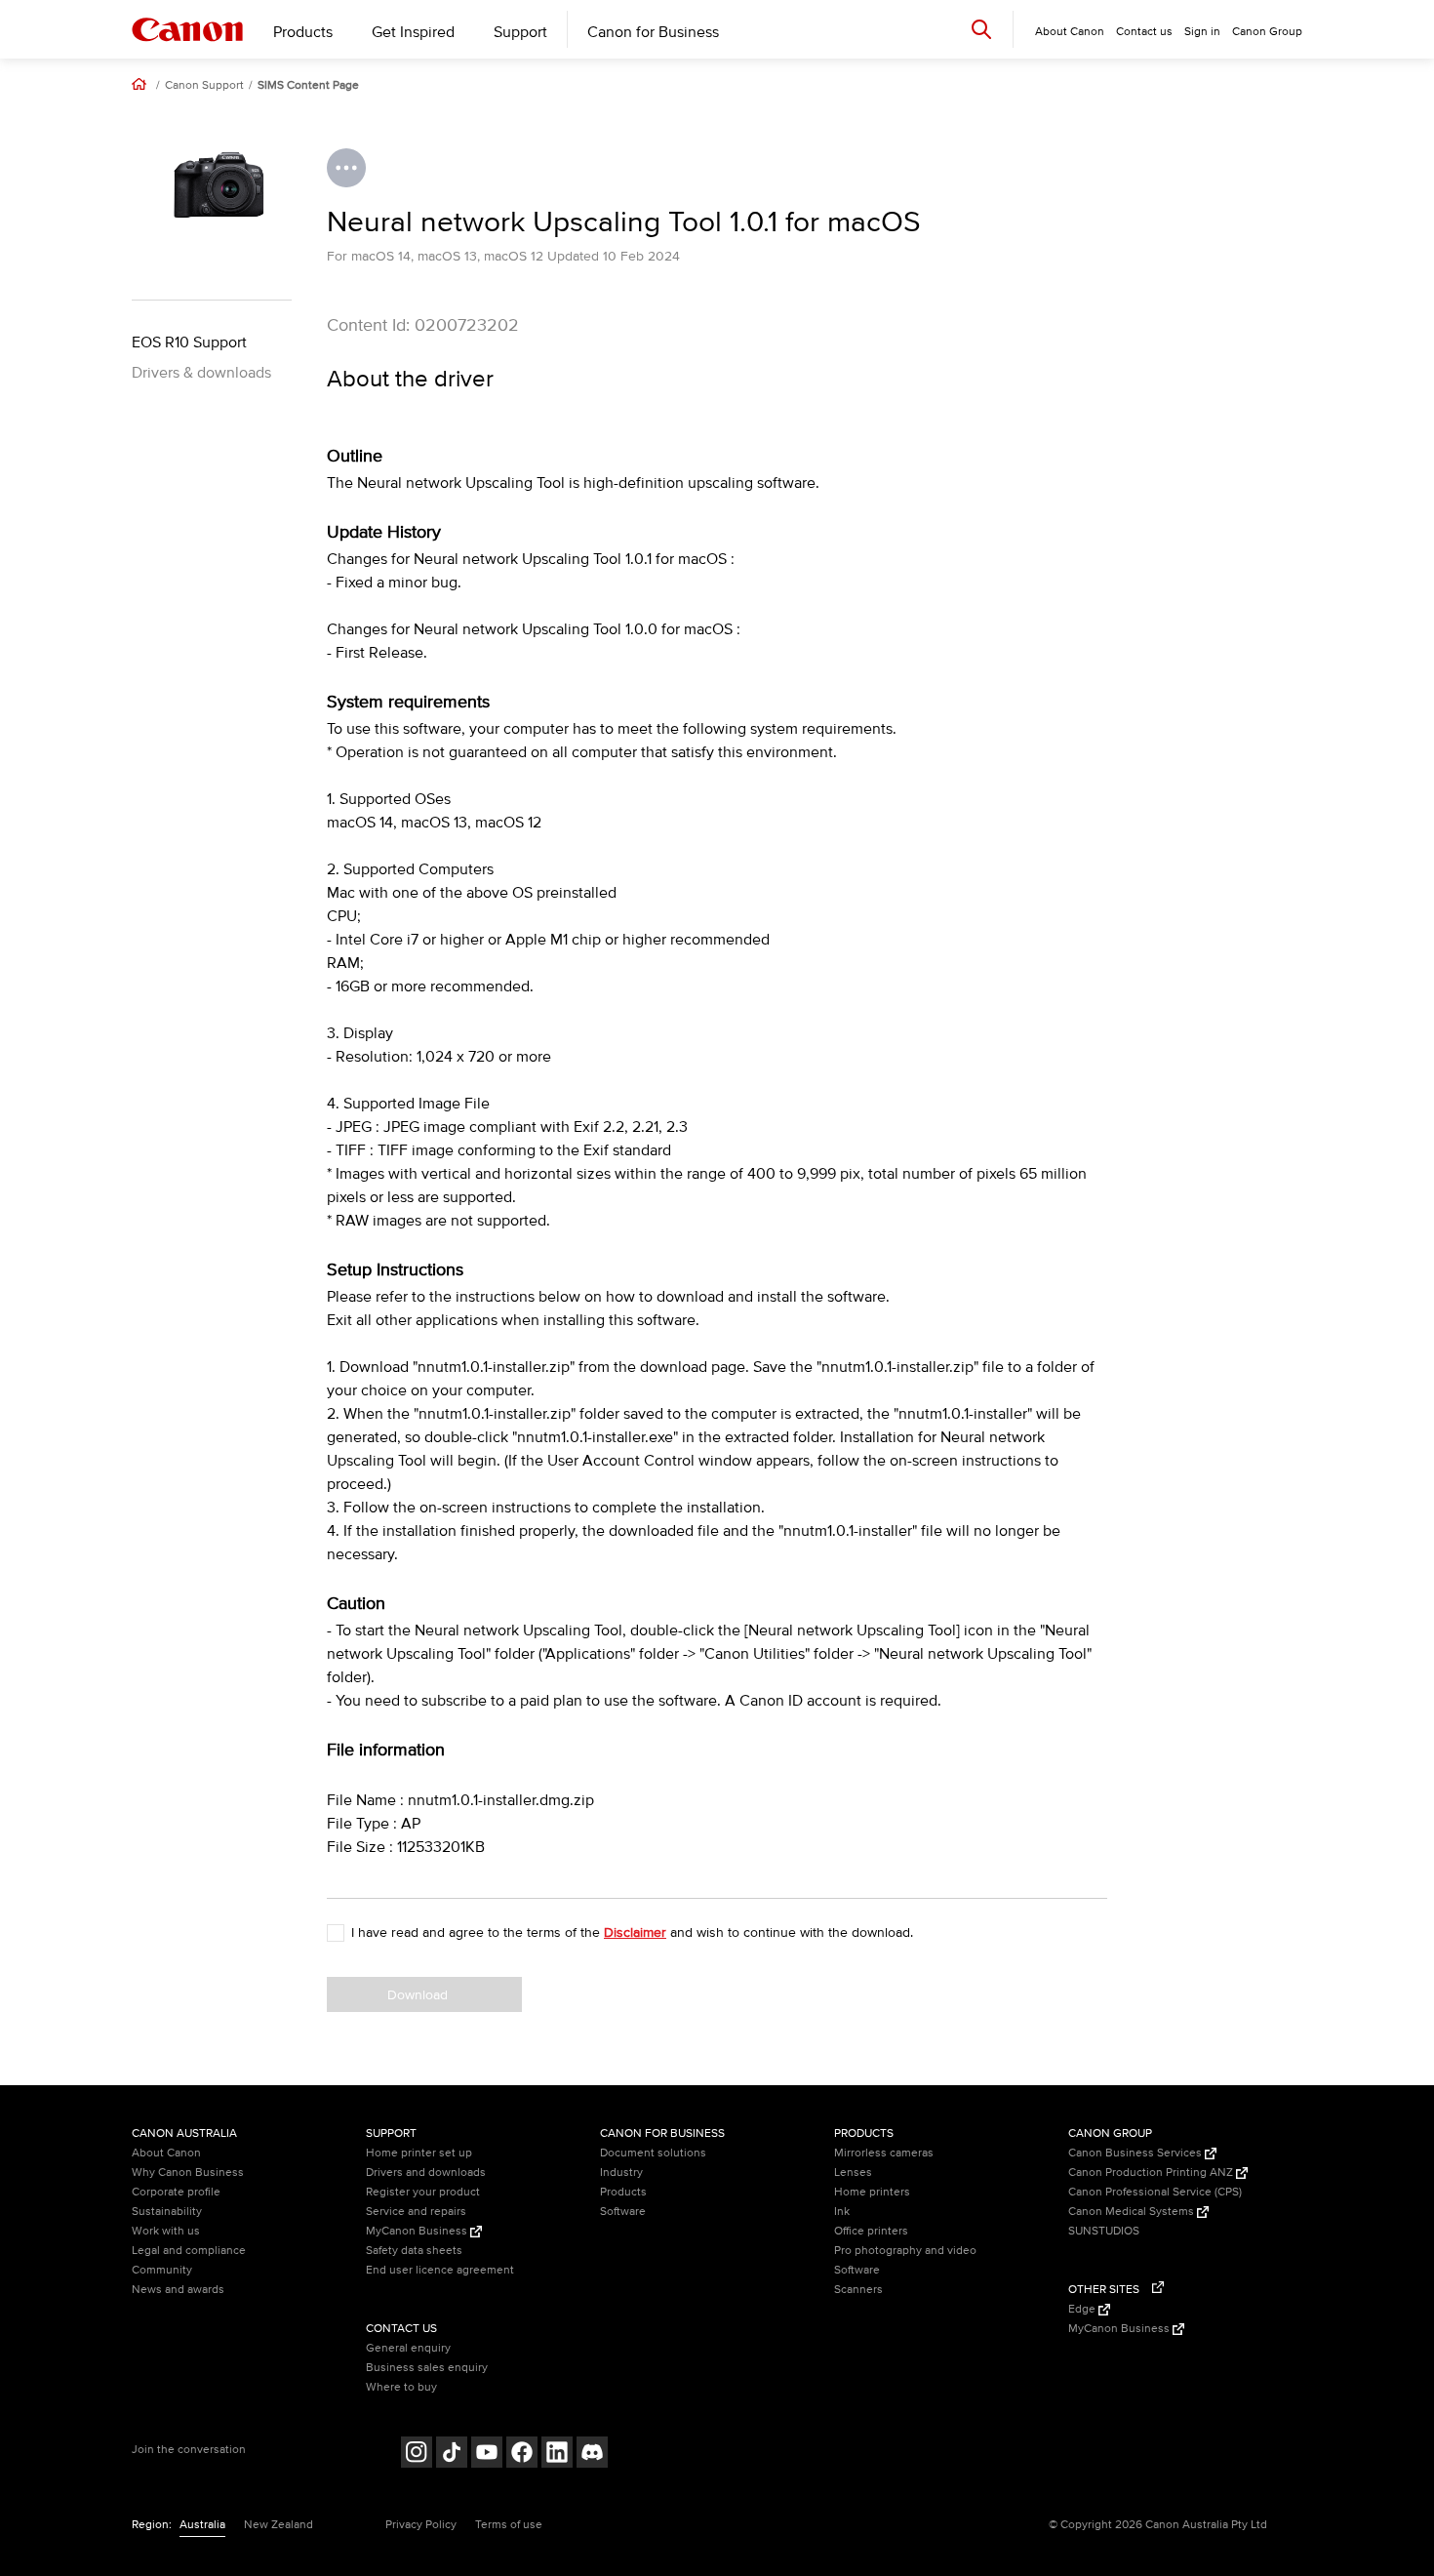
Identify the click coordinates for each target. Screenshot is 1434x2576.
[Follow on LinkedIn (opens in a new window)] (557, 2455)
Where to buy (401, 2387)
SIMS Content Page (308, 86)
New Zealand (279, 2525)
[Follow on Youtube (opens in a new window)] (487, 2455)
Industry (621, 2173)
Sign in (1202, 32)
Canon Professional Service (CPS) (1155, 2192)
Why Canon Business (188, 2173)
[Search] (981, 29)
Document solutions (653, 2153)
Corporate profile (176, 2192)
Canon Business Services (1136, 2153)
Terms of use (509, 2525)
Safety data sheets (414, 2251)
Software (623, 2212)
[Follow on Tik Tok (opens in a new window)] (452, 2455)
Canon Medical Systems (1133, 2212)
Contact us (1144, 32)
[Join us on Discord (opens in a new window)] (592, 2455)
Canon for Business (653, 32)
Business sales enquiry (427, 2368)
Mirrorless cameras (884, 2153)
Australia (202, 2525)
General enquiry (408, 2348)
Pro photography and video (905, 2251)
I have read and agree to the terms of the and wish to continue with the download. (632, 1932)
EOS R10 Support (189, 342)
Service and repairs (416, 2212)
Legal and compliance (189, 2251)
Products (303, 32)
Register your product (423, 2192)
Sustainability (167, 2212)
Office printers (871, 2231)
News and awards (178, 2290)
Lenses (853, 2173)
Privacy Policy (421, 2525)
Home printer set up (419, 2153)
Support (520, 32)
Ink (842, 2212)
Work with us (166, 2231)
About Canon (166, 2153)
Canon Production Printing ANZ (1152, 2173)
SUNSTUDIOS (1104, 2231)
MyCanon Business (418, 2231)
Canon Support (204, 86)
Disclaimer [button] (635, 1932)
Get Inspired (413, 32)
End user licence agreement (440, 2270)
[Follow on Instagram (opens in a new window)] (417, 2455)
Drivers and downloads (426, 2173)
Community (162, 2270)
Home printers (872, 2192)
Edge (1083, 2309)
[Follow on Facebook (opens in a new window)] (522, 2455)
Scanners (858, 2290)
